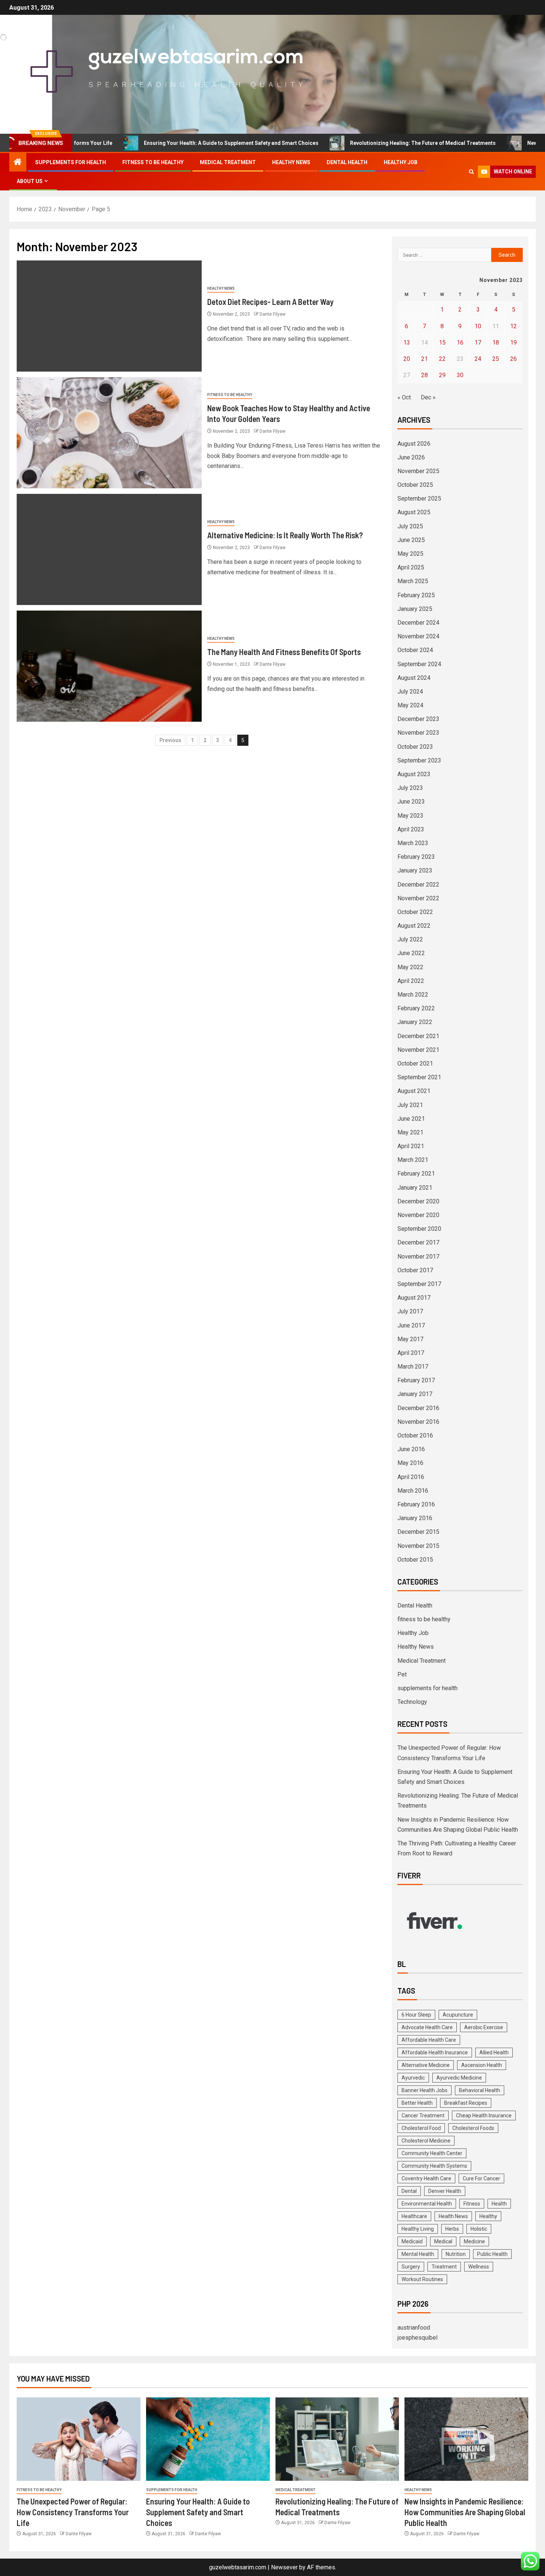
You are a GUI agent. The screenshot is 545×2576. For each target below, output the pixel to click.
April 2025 (411, 567)
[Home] (18, 163)
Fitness (472, 2204)
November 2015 (418, 1546)
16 (460, 343)
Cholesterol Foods (473, 2128)
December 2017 (418, 1242)
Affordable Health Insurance (435, 2053)
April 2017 (411, 1353)
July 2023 (410, 788)
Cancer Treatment (423, 2115)
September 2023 (419, 760)
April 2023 (411, 829)
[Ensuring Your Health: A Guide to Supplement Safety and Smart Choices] (208, 2439)
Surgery (411, 2267)
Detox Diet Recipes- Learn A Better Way (270, 302)
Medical (443, 2241)
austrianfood (414, 2328)
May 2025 (410, 554)
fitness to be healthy (153, 162)
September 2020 (419, 1229)
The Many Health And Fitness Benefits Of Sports (284, 652)
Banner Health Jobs (425, 2090)
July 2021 (410, 1105)
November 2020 (418, 1215)
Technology (412, 1702)
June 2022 (411, 953)
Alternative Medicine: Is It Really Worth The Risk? (285, 535)
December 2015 (418, 1532)
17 (478, 343)
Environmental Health (427, 2204)
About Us (30, 181)
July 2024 (410, 692)
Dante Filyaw (272, 314)
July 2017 (410, 1311)
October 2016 (415, 1435)
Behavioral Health (480, 2090)
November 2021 (418, 1050)
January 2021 (415, 1188)
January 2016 (415, 1518)
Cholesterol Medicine (426, 2141)
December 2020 (418, 1201)
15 (442, 343)
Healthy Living (418, 2229)
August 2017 (414, 1298)
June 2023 (411, 802)
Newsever (284, 2567)
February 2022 (416, 1008)
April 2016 (411, 1477)
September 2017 (419, 1284)
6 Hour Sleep (416, 2015)
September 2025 (419, 498)
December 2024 (418, 623)
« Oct (404, 397)
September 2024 (419, 664)
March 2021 (413, 1160)
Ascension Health (482, 2065)
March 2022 (413, 995)
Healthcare (414, 2216)
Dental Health (347, 162)
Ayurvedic (413, 2078)
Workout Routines (422, 2279)
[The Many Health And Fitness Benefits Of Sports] (109, 666)
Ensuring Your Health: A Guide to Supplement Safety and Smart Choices (164, 143)
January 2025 (415, 609)
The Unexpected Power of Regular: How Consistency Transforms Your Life (73, 2512)
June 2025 (411, 540)
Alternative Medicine (426, 2065)
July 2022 (410, 939)
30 (460, 375)
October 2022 (415, 912)
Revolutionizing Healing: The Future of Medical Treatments (356, 143)
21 (425, 359)
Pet (402, 1674)
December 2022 (418, 885)
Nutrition (456, 2254)
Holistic (479, 2229)
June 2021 (411, 1119)
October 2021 (415, 1063)
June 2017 (411, 1325)
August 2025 (414, 512)
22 (442, 359)
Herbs (452, 2229)
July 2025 (410, 526)
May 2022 (410, 967)
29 (442, 375)
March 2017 (413, 1367)
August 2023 (414, 774)
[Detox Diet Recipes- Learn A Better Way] (109, 316)
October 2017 (415, 1270)
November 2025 (418, 471)
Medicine (474, 2241)
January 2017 (415, 1394)
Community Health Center (432, 2153)
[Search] (471, 172)
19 (513, 343)
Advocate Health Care (427, 2027)
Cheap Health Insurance (484, 2115)
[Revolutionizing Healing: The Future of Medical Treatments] (337, 2439)
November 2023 (418, 733)
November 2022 (418, 898)
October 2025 (415, 485)
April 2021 (411, 1146)
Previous (170, 740)
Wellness (479, 2267)
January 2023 (415, 870)
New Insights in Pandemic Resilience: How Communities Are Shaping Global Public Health (465, 2512)
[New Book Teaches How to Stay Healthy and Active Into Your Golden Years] (109, 433)
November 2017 (418, 1257)
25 (496, 359)
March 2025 (413, 581)
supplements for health (71, 162)
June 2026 (411, 457)
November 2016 (418, 1422)
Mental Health (418, 2254)
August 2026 (414, 444)
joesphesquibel (417, 2338)
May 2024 (410, 705)
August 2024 (414, 678)
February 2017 (416, 1380)
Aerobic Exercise (484, 2027)
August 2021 (414, 1091)
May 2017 (410, 1339)
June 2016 (411, 1449)
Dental (409, 2191)
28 (425, 375)
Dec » (428, 397)
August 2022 (414, 926)
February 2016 (416, 1504)
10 (478, 326)
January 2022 (415, 1022)
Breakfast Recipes (466, 2103)
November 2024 (418, 636)
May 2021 (410, 1132)
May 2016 (410, 1463)
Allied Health (494, 2053)
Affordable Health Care (429, 2040)
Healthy (488, 2216)
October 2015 (415, 1560)
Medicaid (412, 2241)
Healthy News (291, 162)
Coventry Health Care (426, 2178)
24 (478, 359)
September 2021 (419, 1077)
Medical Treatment (228, 162)
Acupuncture (458, 2015)
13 (407, 343)
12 (513, 326)
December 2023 (418, 719)
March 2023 (413, 843)
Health (499, 2204)
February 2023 (416, 857)
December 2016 (418, 1408)
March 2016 (413, 1491)
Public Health (492, 2254)
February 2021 (416, 1174)
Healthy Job (401, 162)
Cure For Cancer (481, 2178)
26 (513, 359)
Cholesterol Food (421, 2128)
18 (496, 343)
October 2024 (415, 650)
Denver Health (445, 2191)
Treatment (444, 2267)
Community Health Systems (434, 2166)
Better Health (417, 2103)
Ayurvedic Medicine (459, 2078)
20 (407, 359)
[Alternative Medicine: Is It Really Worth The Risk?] (109, 549)
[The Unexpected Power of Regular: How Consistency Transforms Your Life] (79, 2439)
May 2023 (410, 816)
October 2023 (415, 747)
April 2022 (411, 981)
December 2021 (418, 1036)
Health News (453, 2216)
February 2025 (416, 595)
